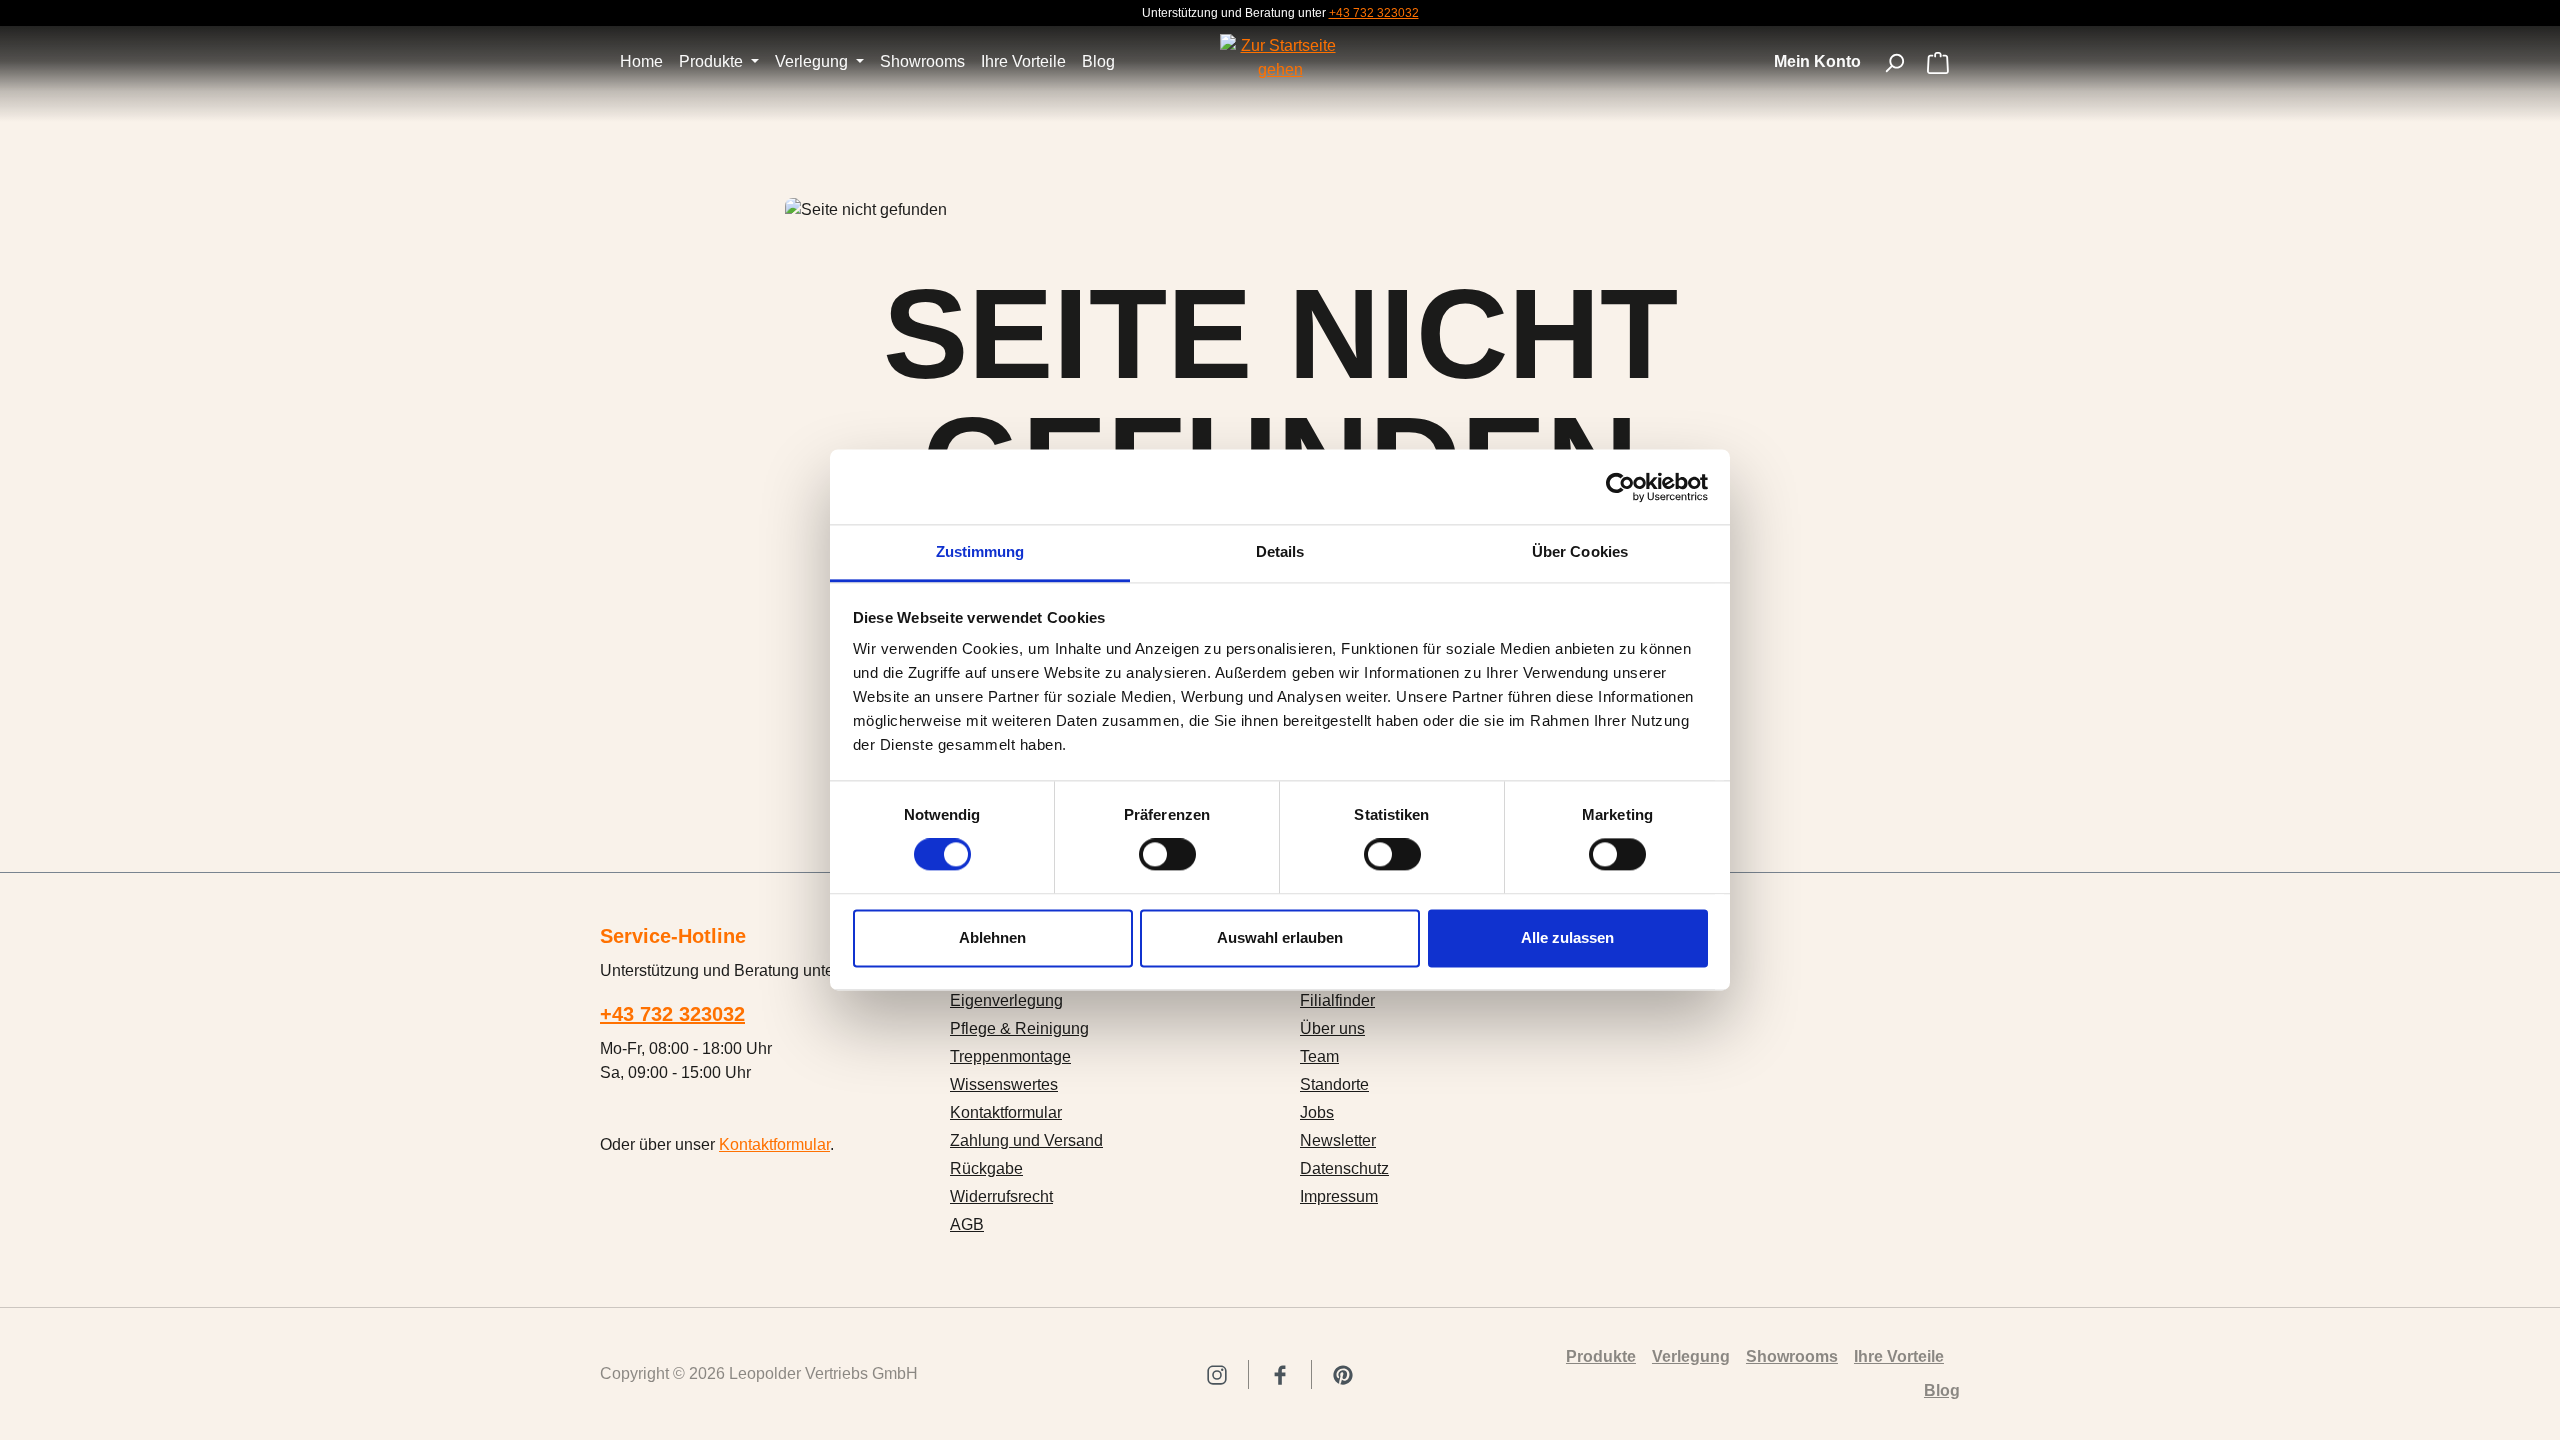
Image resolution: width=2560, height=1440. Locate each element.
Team (1319, 1056)
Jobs (1317, 1112)
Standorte (1334, 1084)
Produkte (1601, 1356)
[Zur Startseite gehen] (1280, 58)
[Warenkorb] (1938, 64)
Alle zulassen (1567, 937)
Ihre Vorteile (1899, 1356)
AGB (967, 1224)
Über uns (1332, 1028)
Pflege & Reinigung (1019, 1028)
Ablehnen (992, 937)
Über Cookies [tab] (1580, 551)
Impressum (1339, 1196)
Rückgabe (986, 1168)
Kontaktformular (774, 1144)
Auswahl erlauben (1280, 937)
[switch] (1167, 855)
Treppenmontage (1010, 1056)
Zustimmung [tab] (980, 551)
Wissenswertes (1004, 1084)
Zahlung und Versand (1026, 1140)
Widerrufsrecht (1001, 1196)
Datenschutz (1344, 1168)
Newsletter (1338, 1140)
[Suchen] (1894, 62)
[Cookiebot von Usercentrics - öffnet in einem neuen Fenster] (1620, 487)
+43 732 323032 (1374, 13)
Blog (1942, 1390)
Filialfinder (1337, 1000)
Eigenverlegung (1006, 1000)
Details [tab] (1280, 551)
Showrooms (1792, 1356)
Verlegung (1691, 1356)
